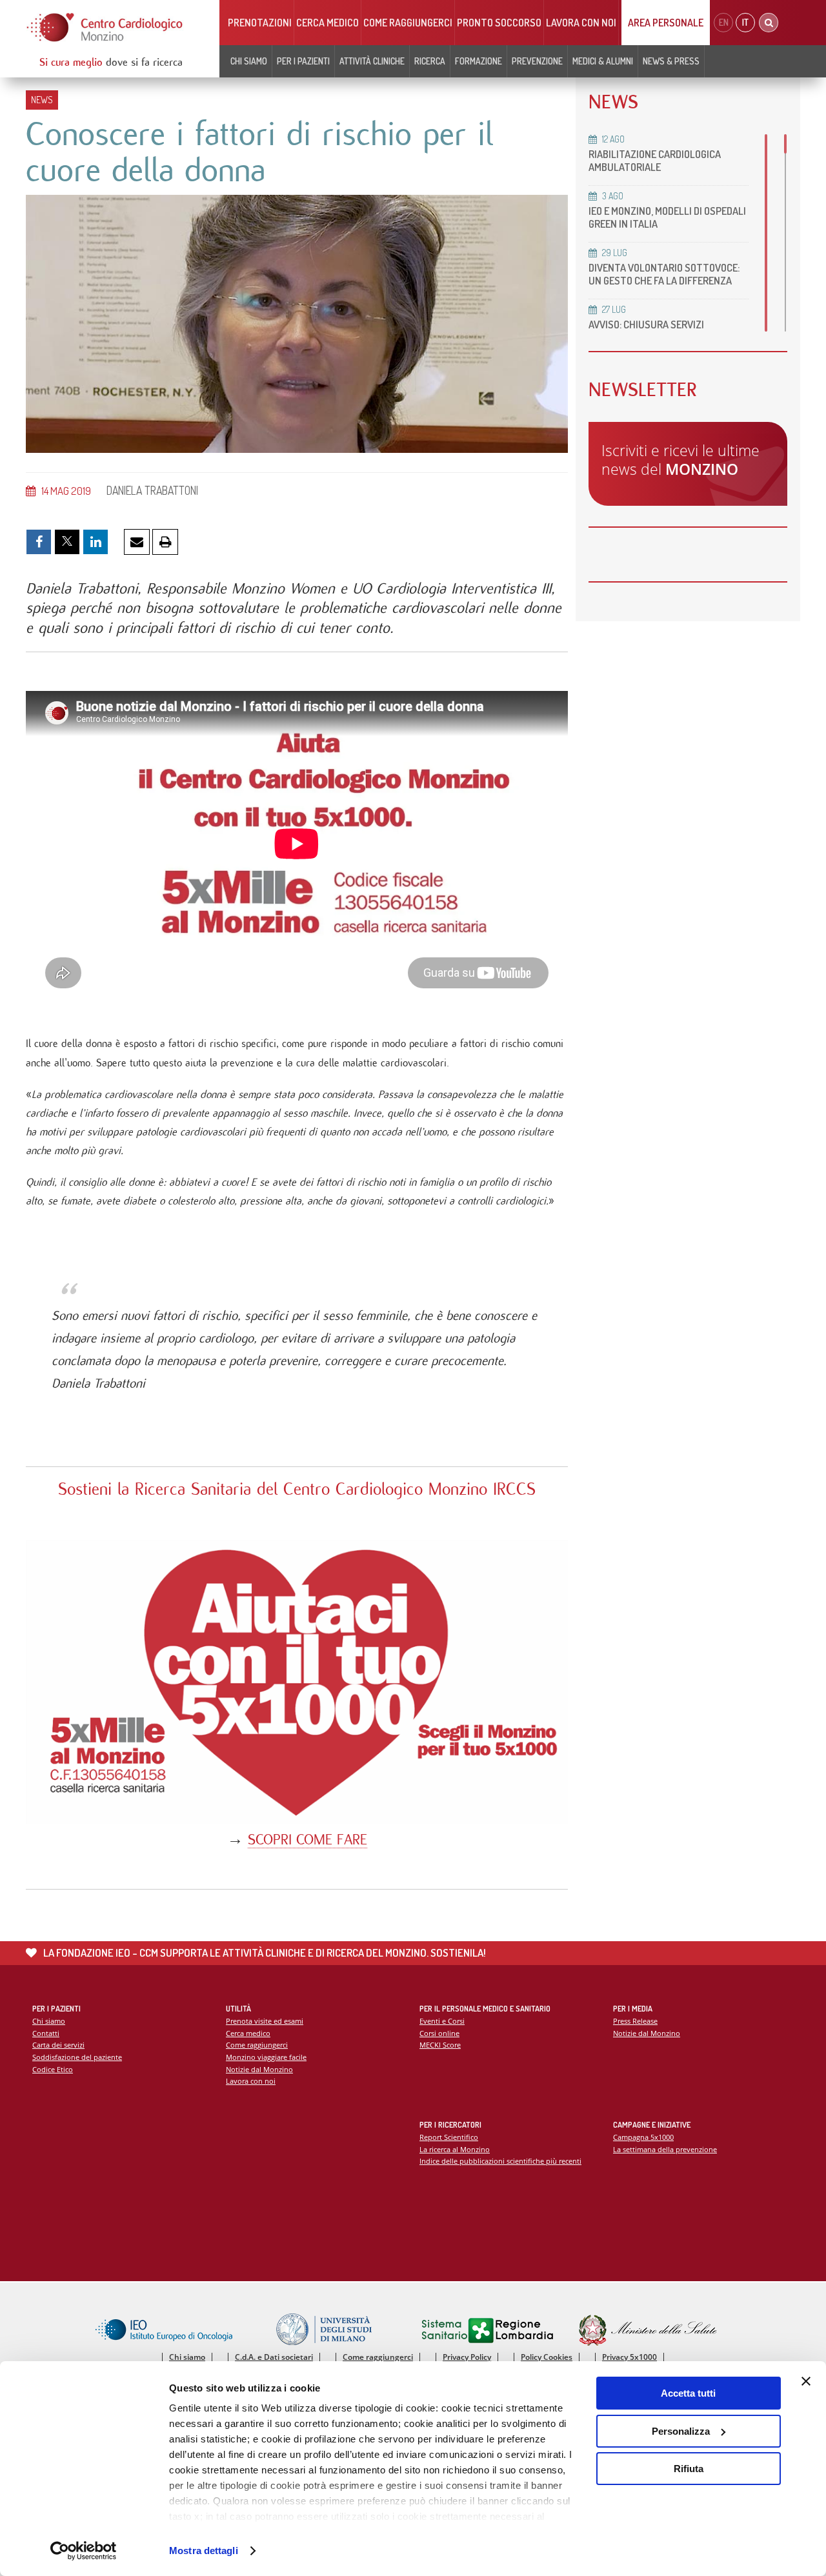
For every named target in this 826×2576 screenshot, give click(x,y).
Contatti (46, 2033)
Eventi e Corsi (442, 2021)
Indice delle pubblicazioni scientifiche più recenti (500, 2161)
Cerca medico (327, 23)
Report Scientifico (449, 2137)
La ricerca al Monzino (455, 2149)
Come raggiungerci (408, 23)
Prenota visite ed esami (265, 2021)
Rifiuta (689, 2469)
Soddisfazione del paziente (77, 2057)
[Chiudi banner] (806, 2381)
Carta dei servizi (58, 2045)
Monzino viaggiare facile (266, 2057)
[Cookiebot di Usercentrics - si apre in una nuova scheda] (84, 2551)
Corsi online (439, 2033)
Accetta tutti (688, 2393)
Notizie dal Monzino (259, 2069)
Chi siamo (49, 2021)
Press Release (635, 2021)
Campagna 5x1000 (643, 2137)
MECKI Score (440, 2045)
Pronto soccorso (499, 23)
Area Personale (666, 23)
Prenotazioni (260, 23)
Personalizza (681, 2431)
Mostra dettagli (204, 2551)
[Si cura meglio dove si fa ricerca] (105, 27)
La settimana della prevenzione (665, 2149)
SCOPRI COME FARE (307, 1840)
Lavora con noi (581, 23)
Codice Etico (53, 2069)
